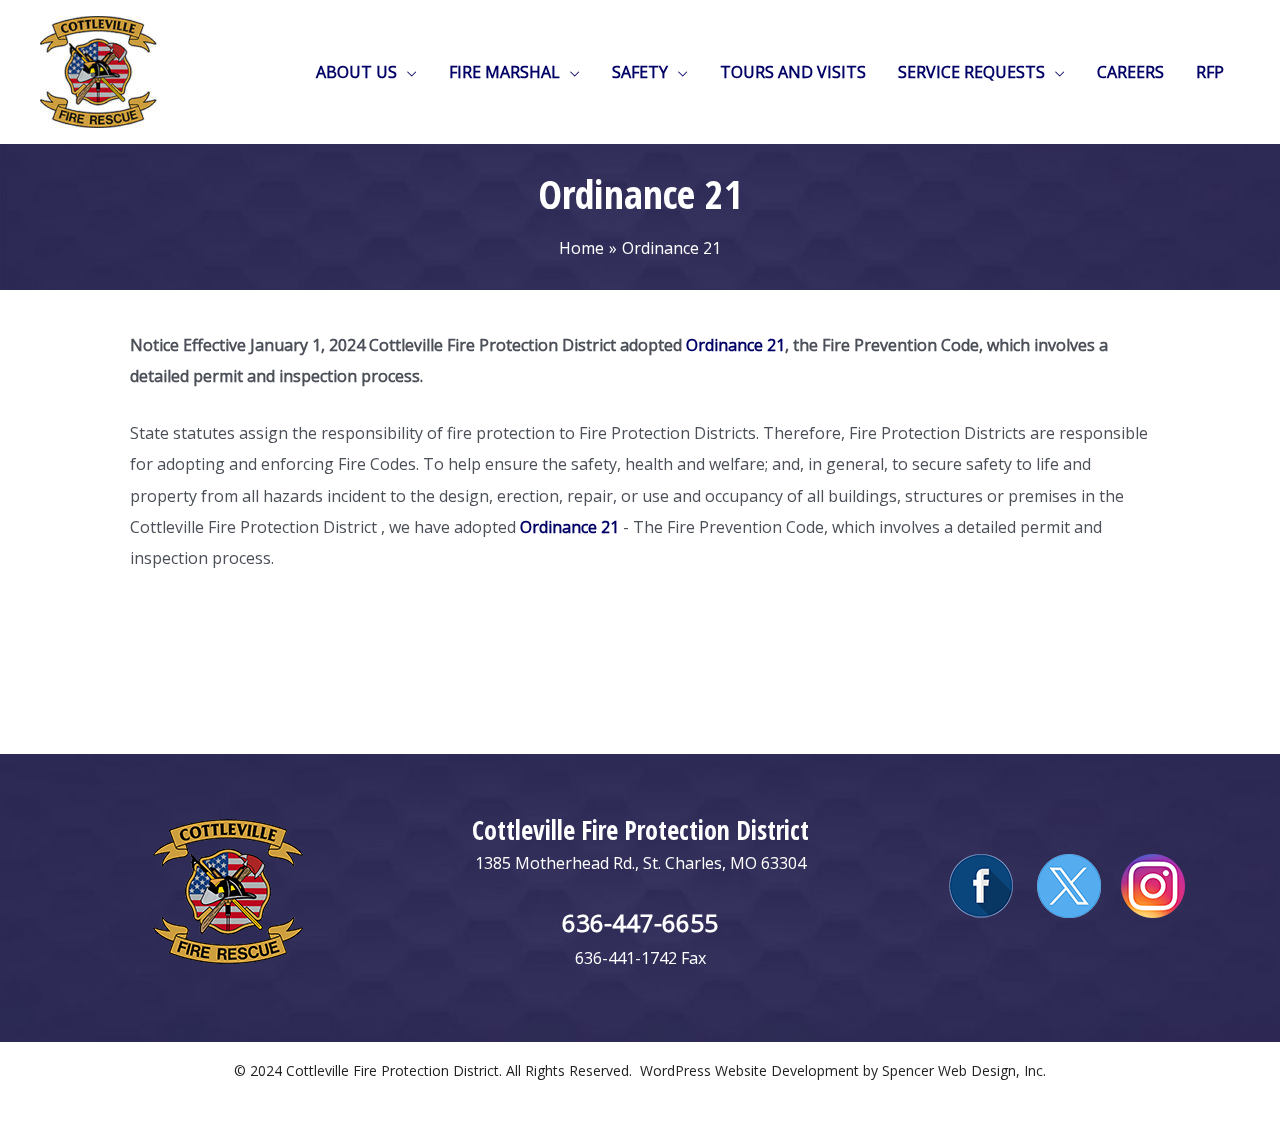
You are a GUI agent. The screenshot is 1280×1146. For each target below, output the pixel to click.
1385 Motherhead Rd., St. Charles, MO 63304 (640, 863)
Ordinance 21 (735, 345)
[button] (407, 72)
